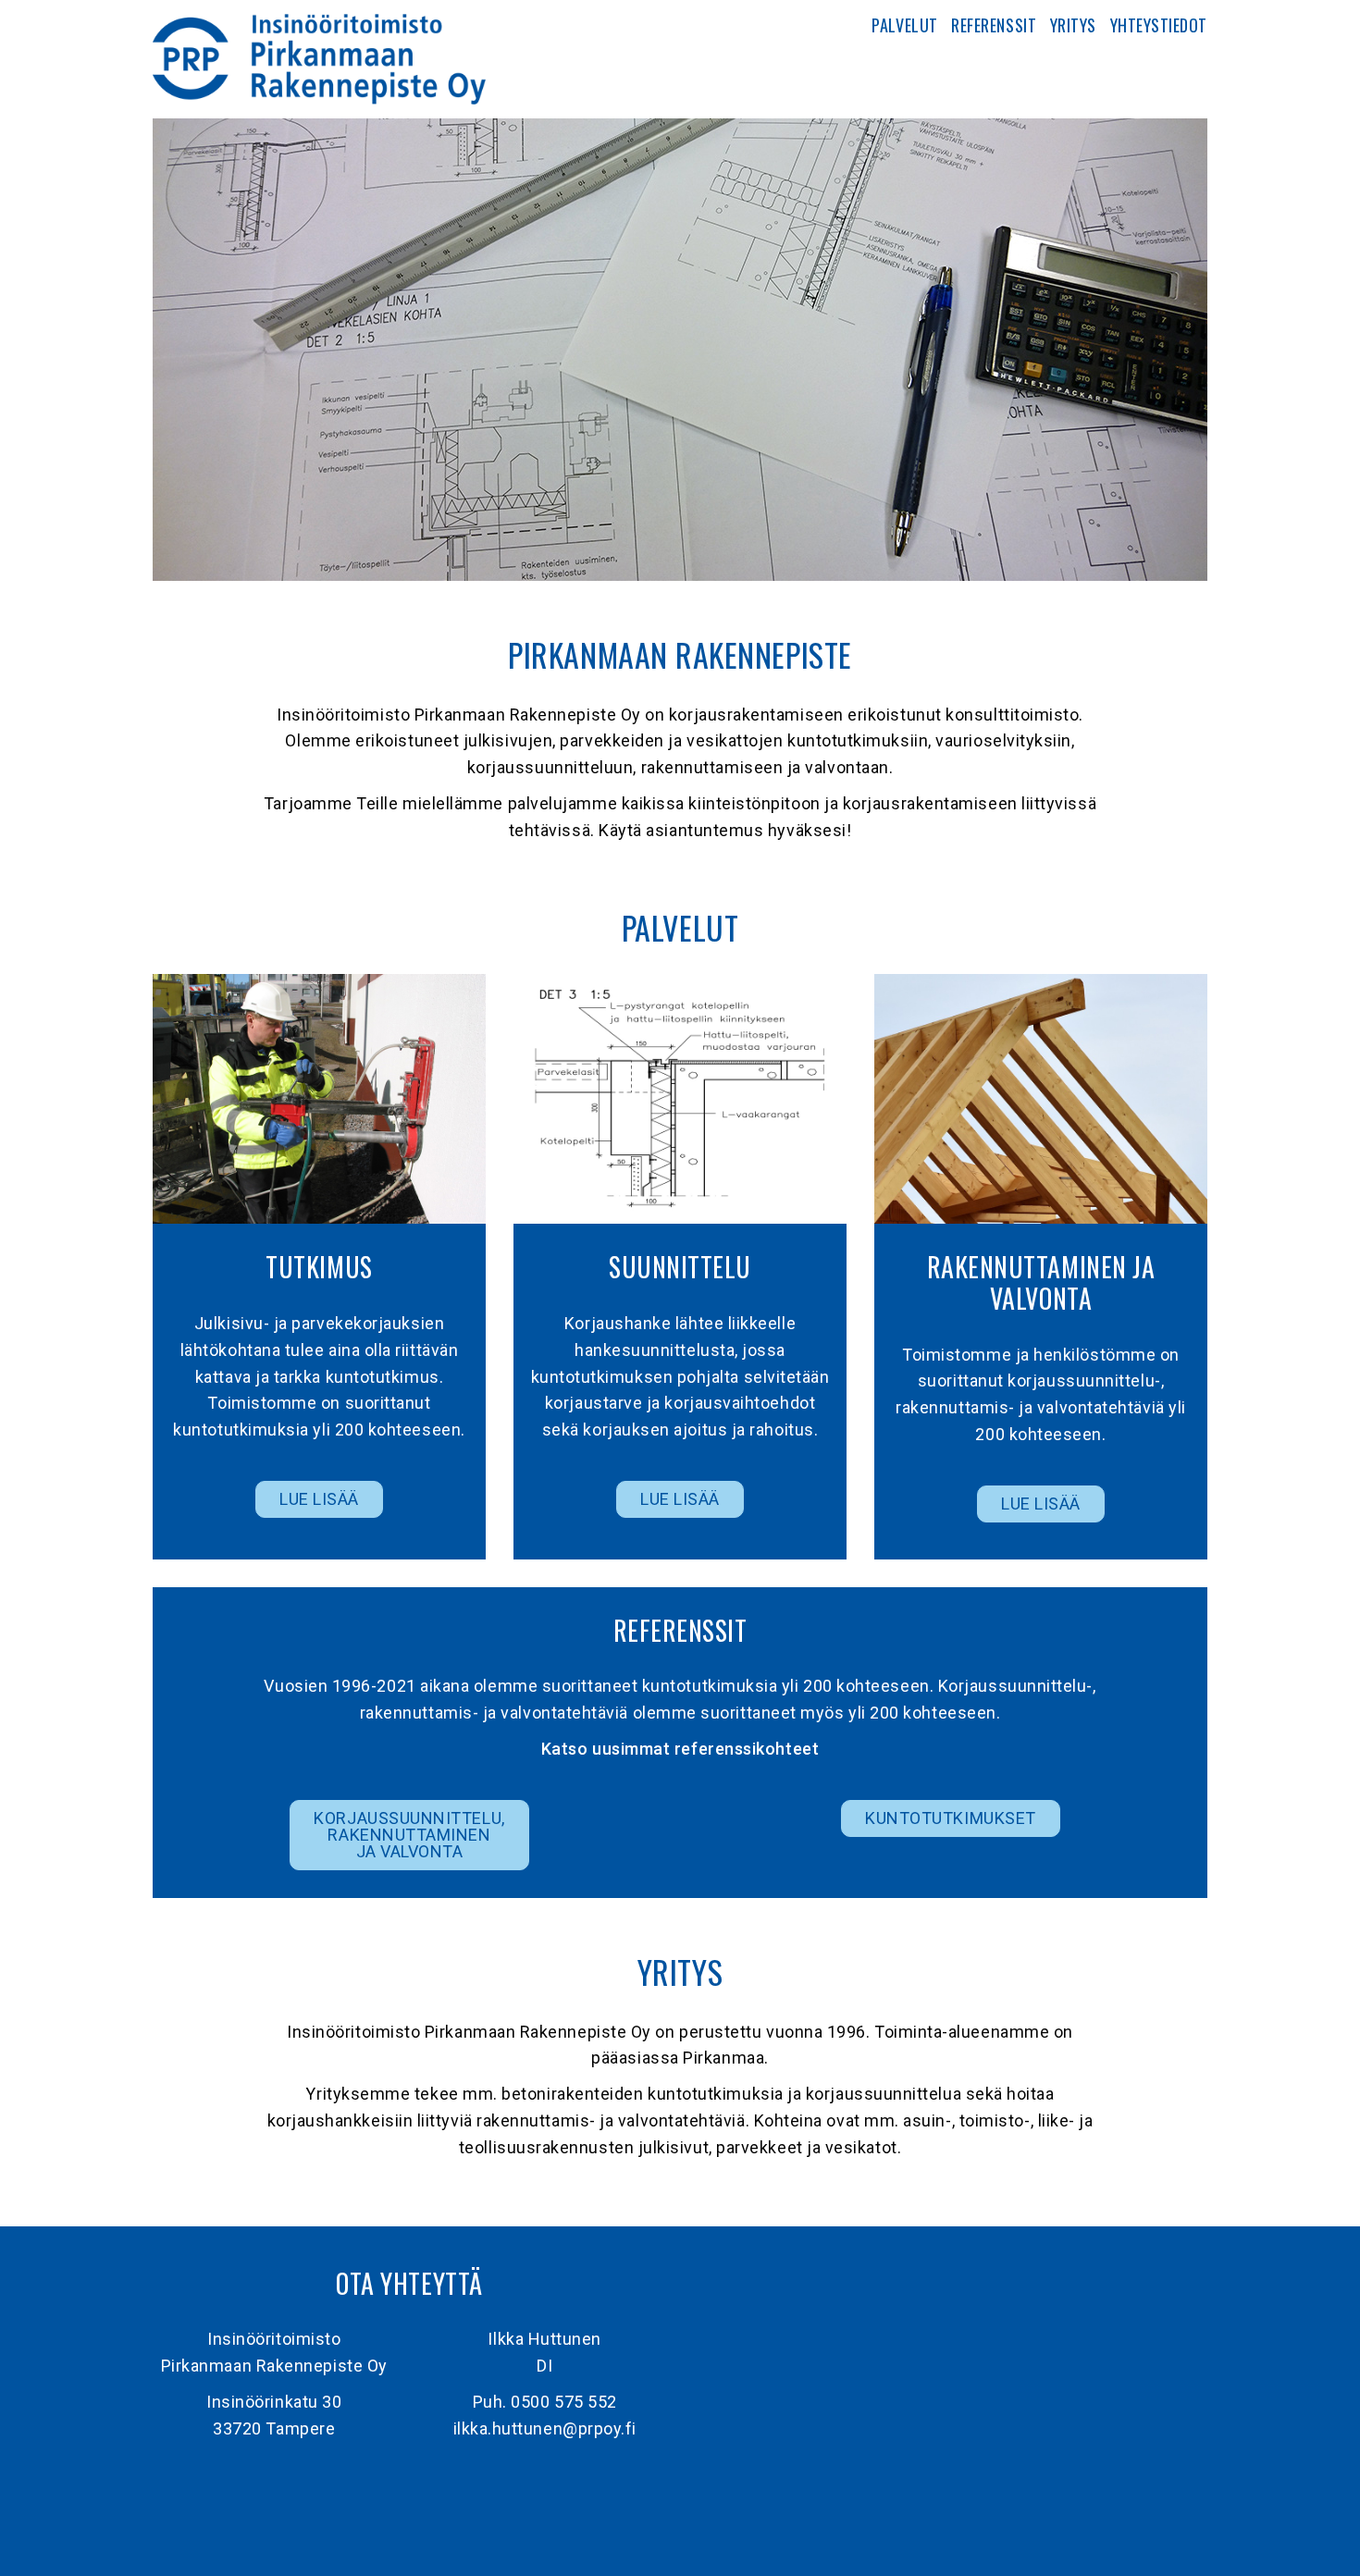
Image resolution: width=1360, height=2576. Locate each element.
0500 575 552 (563, 2402)
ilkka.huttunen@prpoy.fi (545, 2428)
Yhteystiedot (1159, 25)
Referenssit (994, 25)
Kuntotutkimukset (951, 1818)
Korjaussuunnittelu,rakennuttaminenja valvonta (409, 1835)
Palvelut (904, 25)
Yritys (1073, 25)
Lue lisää (319, 1499)
